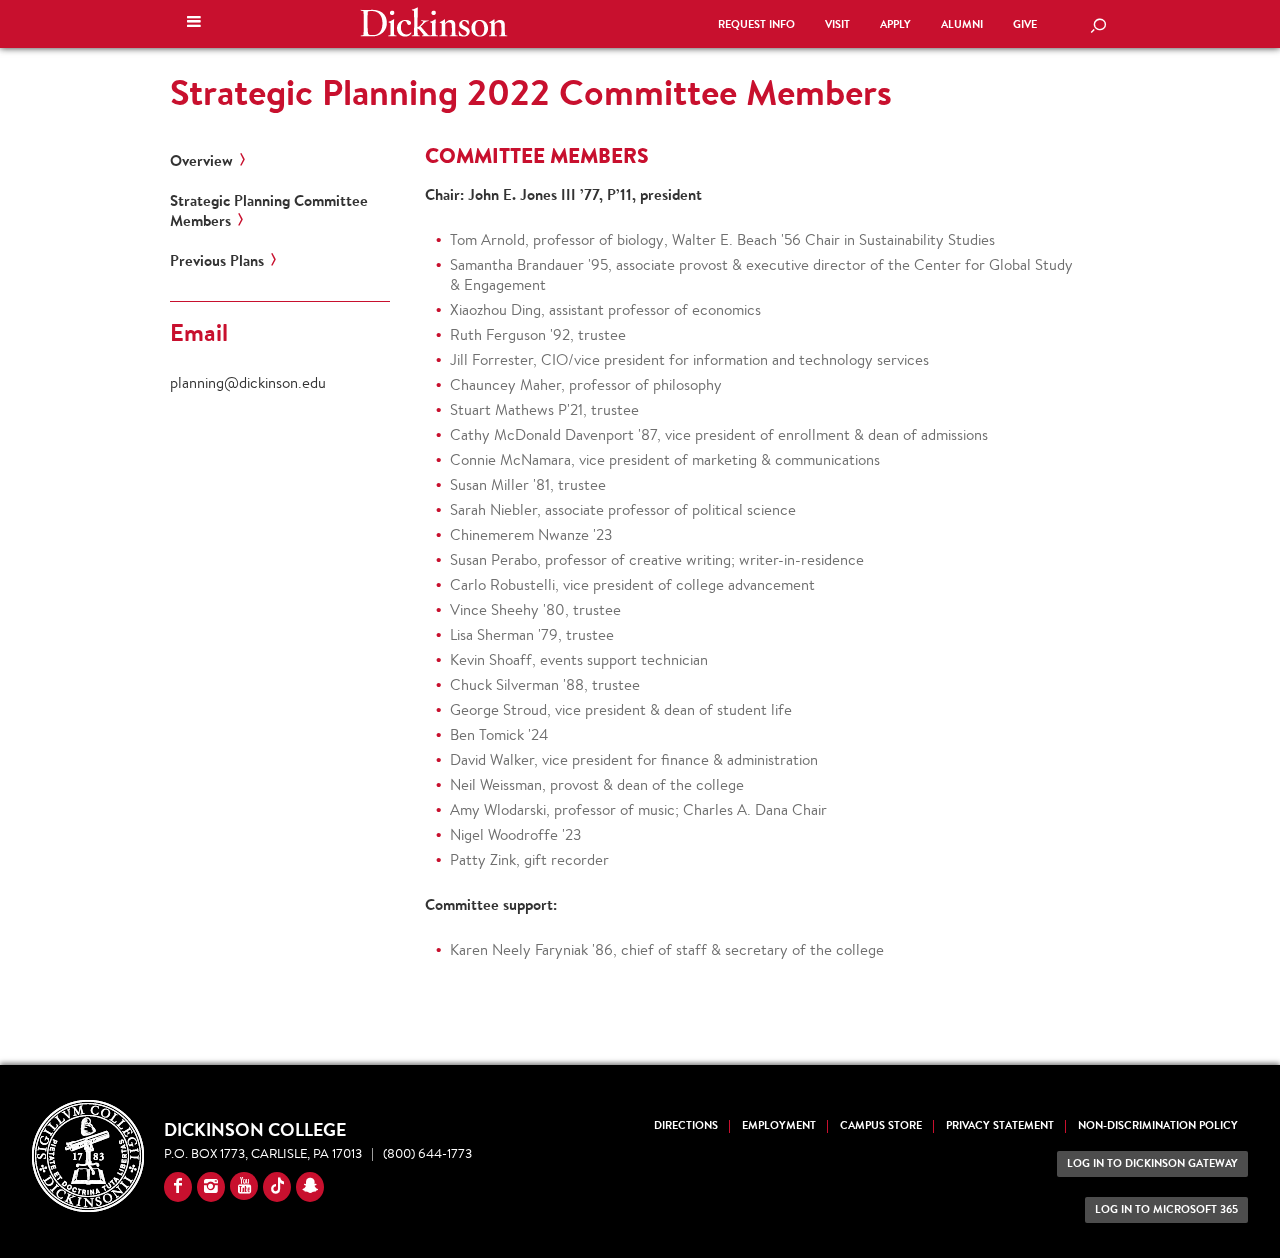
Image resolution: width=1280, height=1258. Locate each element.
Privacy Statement (1000, 1125)
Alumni (962, 24)
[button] (194, 24)
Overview (201, 161)
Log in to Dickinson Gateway (1152, 1163)
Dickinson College (434, 22)
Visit (837, 24)
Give (1025, 24)
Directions (686, 1125)
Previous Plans (217, 261)
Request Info (756, 24)
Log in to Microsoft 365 (1166, 1209)
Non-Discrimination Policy (1158, 1125)
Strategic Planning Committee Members (269, 211)
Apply (895, 24)
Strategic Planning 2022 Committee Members (531, 92)
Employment (779, 1125)
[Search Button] (1098, 27)
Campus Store (881, 1125)
